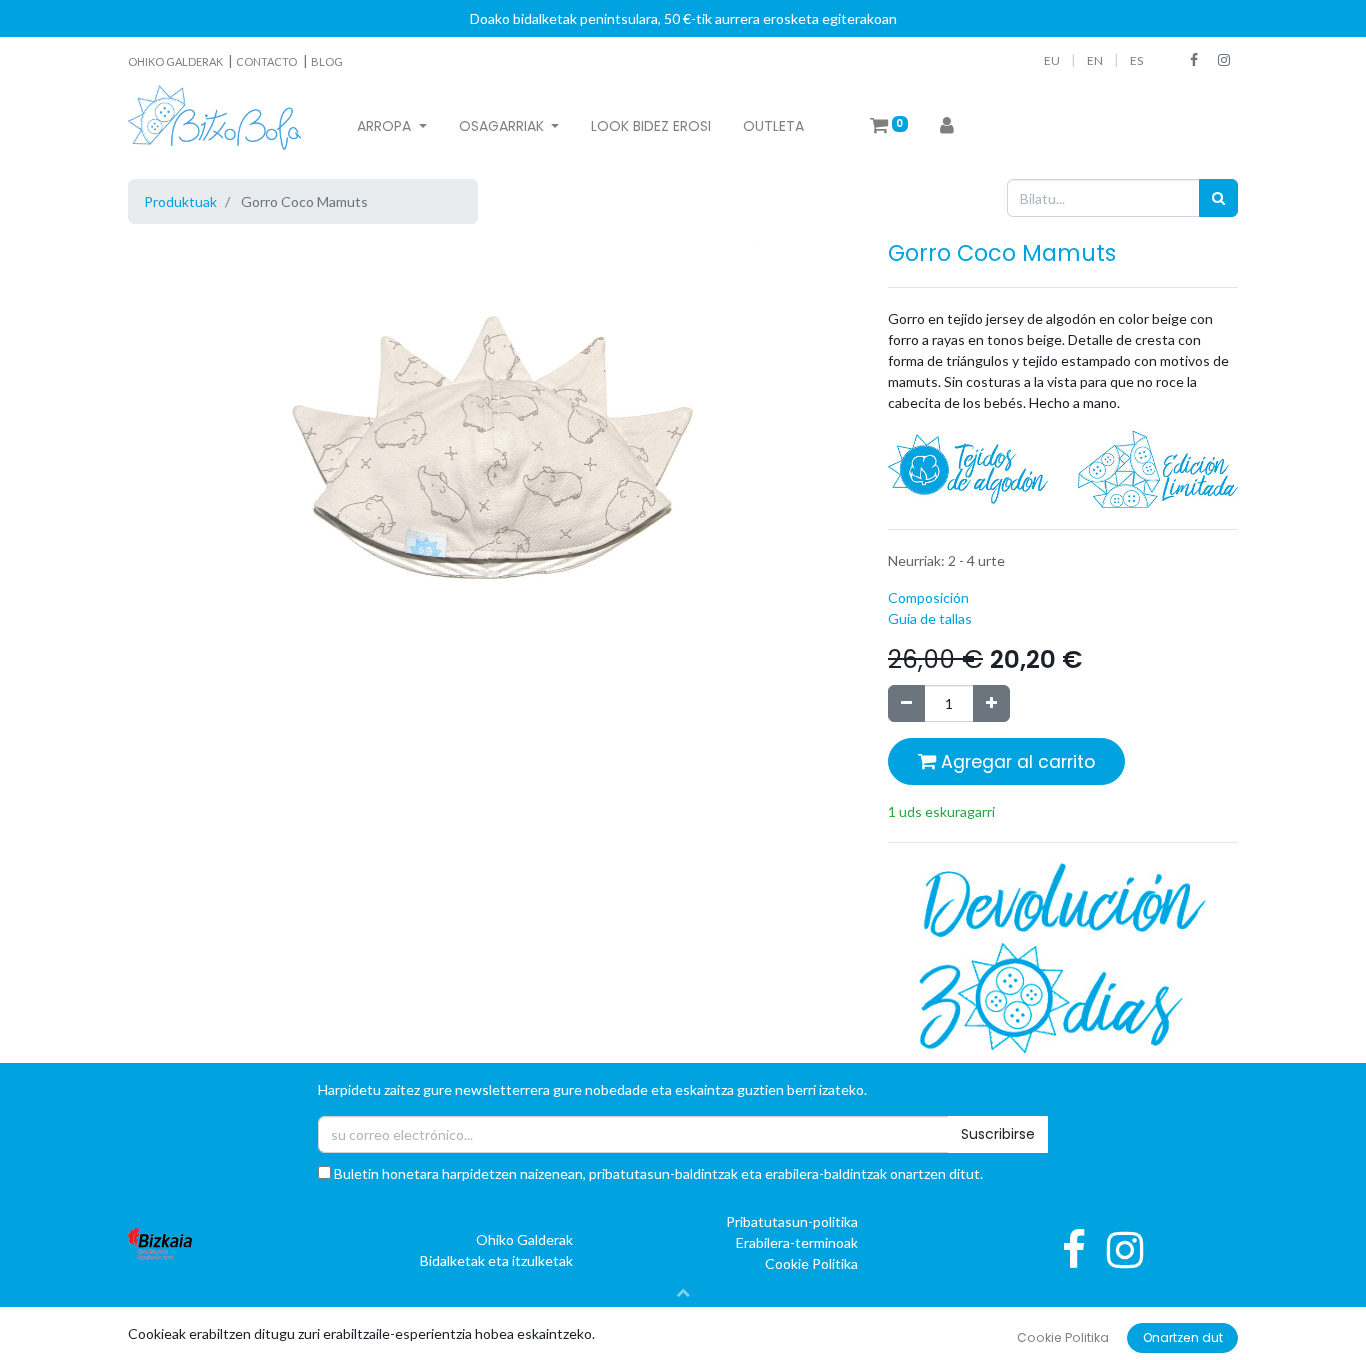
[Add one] (991, 703)
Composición (928, 597)
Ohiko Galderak (524, 1239)
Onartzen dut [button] (1183, 1337)
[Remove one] (906, 703)
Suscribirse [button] (998, 1134)
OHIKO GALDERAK (176, 61)
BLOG (327, 61)
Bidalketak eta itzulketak (496, 1260)
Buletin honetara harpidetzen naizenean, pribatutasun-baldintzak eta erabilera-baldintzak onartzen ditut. (657, 1173)
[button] (683, 1292)
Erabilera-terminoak (797, 1242)
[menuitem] (651, 126)
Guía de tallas (930, 618)
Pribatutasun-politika (792, 1221)
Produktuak (180, 201)
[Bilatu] (1218, 197)
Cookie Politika (811, 1263)
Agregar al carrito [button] (1015, 762)
